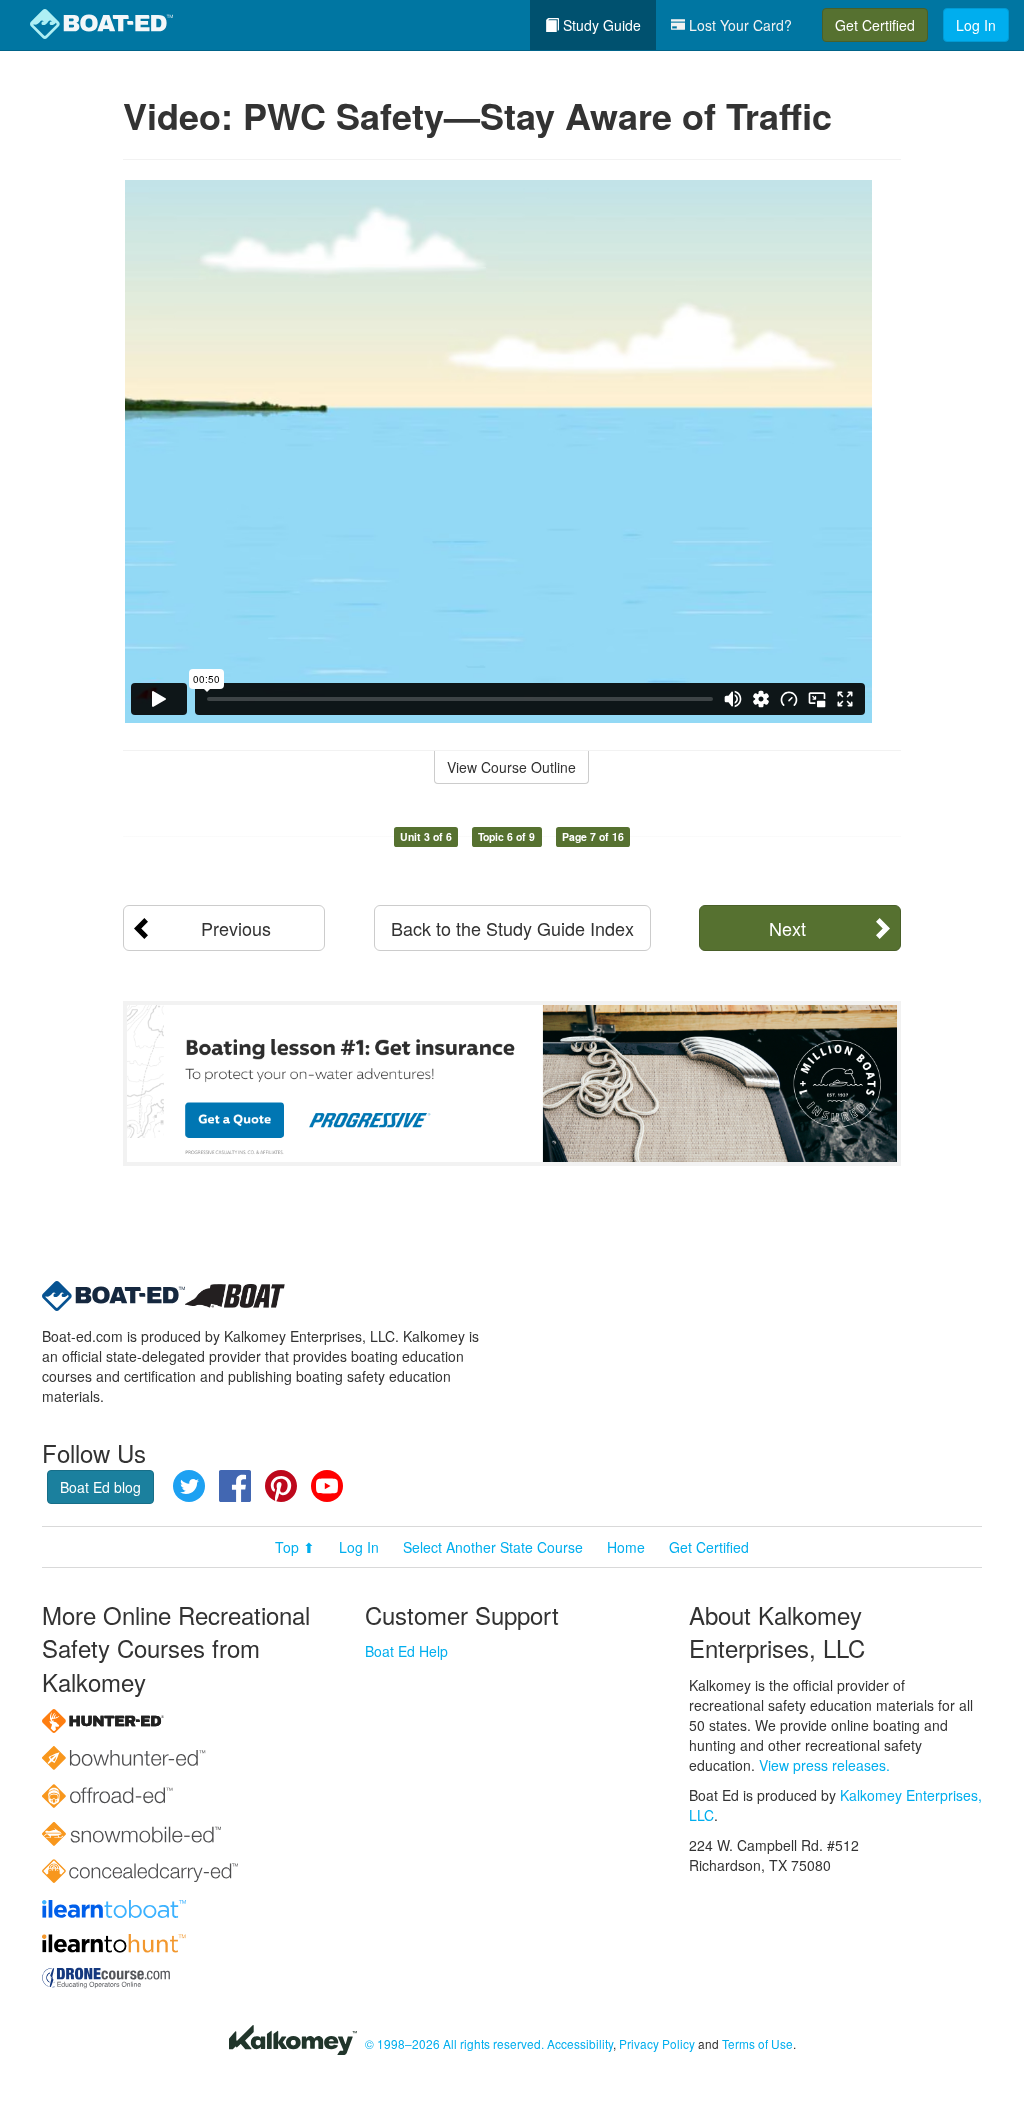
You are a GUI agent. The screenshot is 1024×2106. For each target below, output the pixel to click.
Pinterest (281, 1486)
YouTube (327, 1486)
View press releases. (824, 1765)
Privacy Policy (657, 2043)
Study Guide (600, 25)
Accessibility (580, 2043)
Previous (236, 928)
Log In (976, 25)
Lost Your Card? (738, 25)
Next (787, 928)
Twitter (189, 1486)
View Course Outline (511, 767)
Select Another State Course (493, 1547)
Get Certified (875, 25)
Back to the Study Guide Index (512, 928)
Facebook (235, 1486)
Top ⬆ (295, 1547)
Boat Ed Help (406, 1651)
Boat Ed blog (100, 1487)
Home (626, 1547)
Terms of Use (757, 2043)
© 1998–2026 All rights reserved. (454, 2043)
